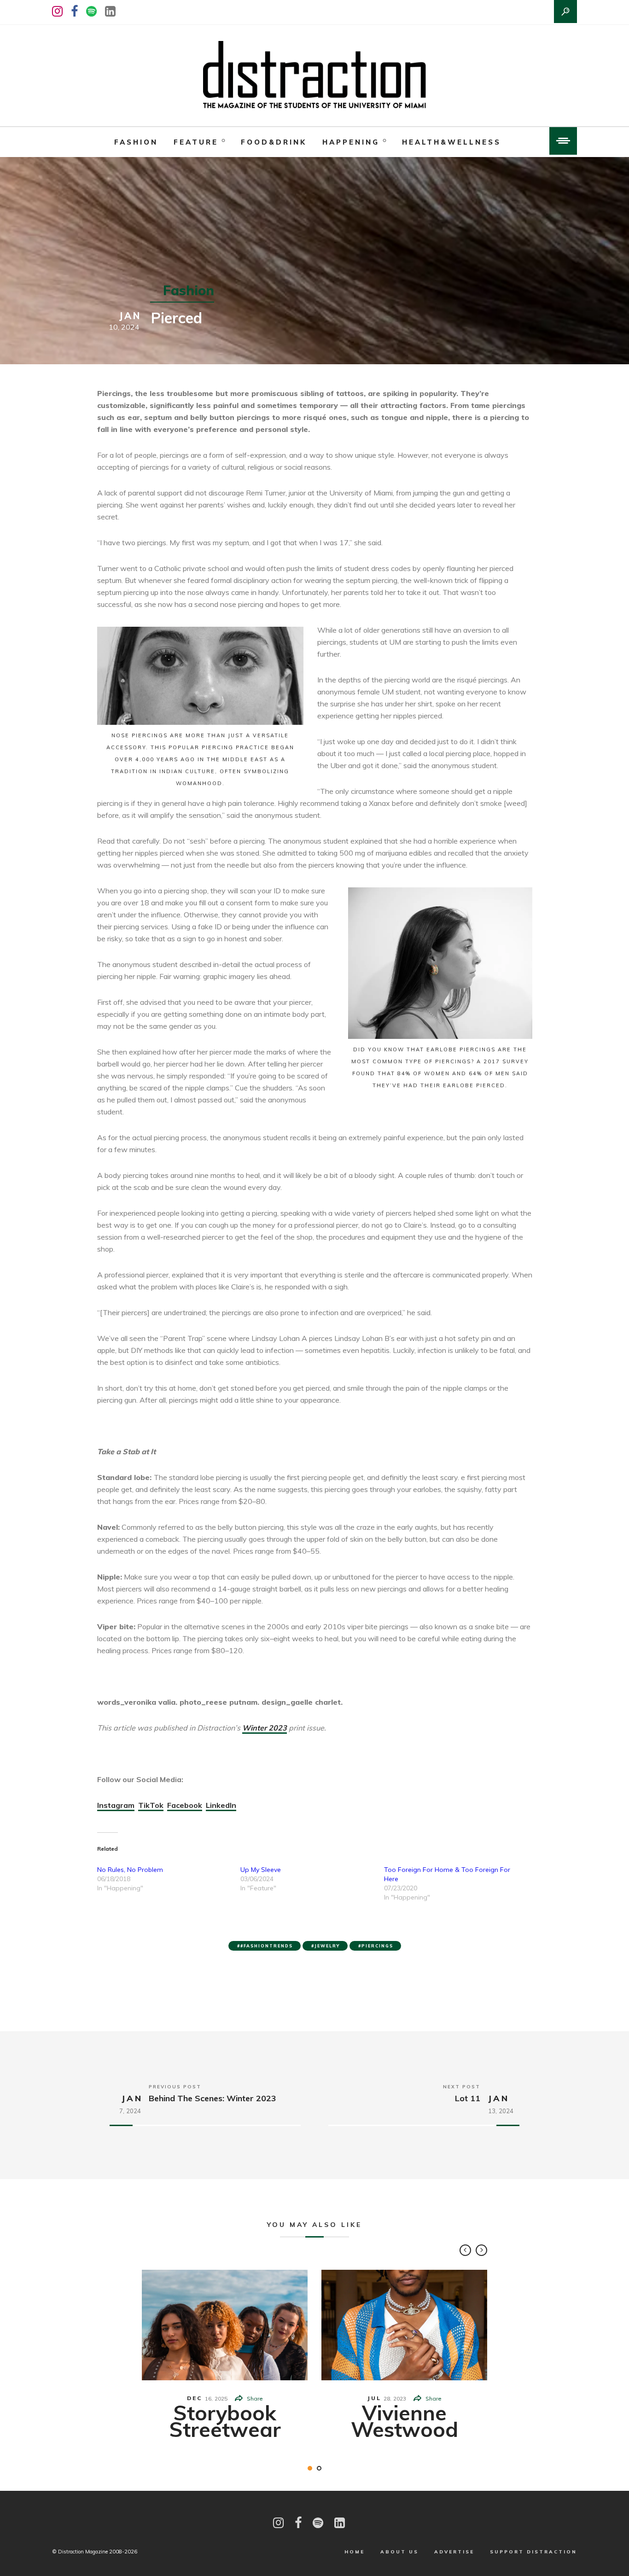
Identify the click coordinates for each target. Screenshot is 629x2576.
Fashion (136, 142)
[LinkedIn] (110, 11)
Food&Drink (274, 142)
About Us (399, 2552)
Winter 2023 (265, 1728)
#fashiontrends (267, 1946)
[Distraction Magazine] (314, 76)
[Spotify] (91, 11)
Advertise (454, 2552)
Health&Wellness (451, 142)
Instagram (116, 1805)
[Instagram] (57, 11)
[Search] (565, 12)
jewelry (327, 1946)
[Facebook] (74, 11)
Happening (351, 142)
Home (355, 2552)
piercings (377, 1946)
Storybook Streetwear (225, 2421)
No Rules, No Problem (130, 1870)
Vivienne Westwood (405, 2421)
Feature (196, 142)
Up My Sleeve (261, 1870)
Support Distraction (533, 2552)
